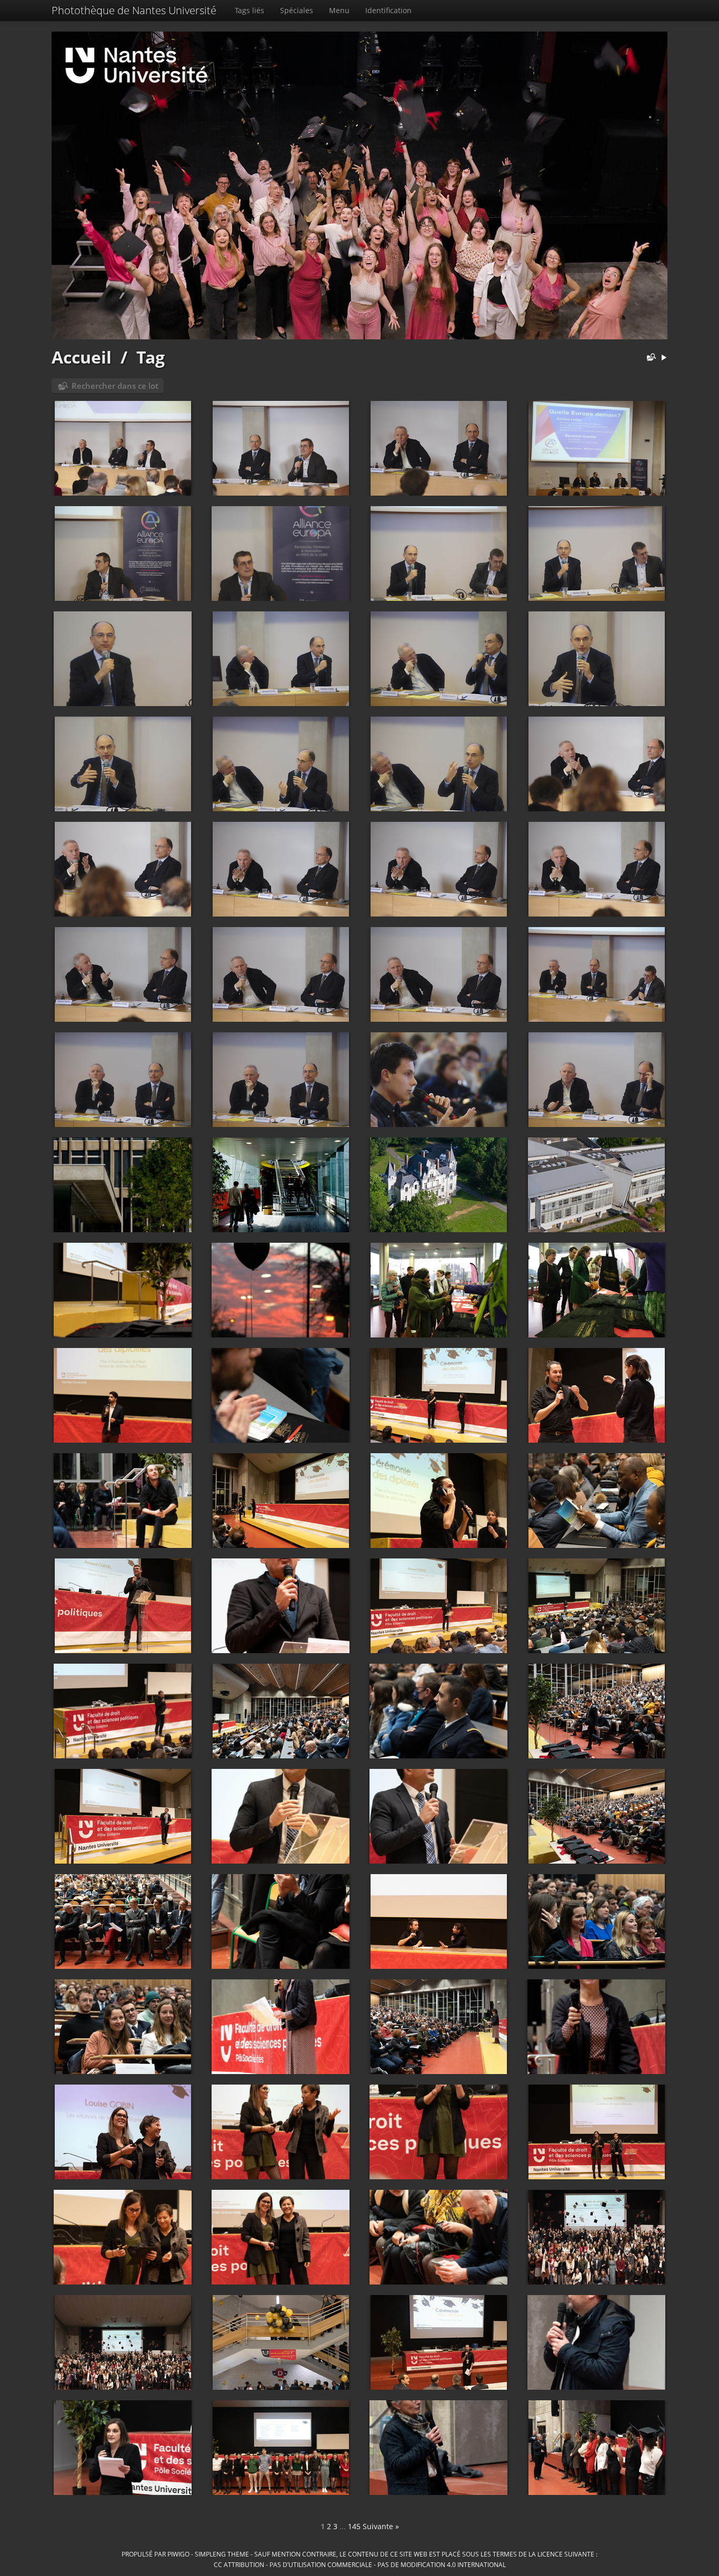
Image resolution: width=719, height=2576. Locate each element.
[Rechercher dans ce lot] (649, 358)
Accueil (82, 357)
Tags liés (249, 10)
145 (354, 2526)
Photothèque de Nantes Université (134, 10)
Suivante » (381, 2526)
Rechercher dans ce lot (115, 386)
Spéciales (297, 10)
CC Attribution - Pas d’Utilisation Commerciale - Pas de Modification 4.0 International (360, 2564)
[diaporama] (664, 358)
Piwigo (178, 2554)
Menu (339, 10)
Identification (388, 10)
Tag (151, 357)
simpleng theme (222, 2554)
